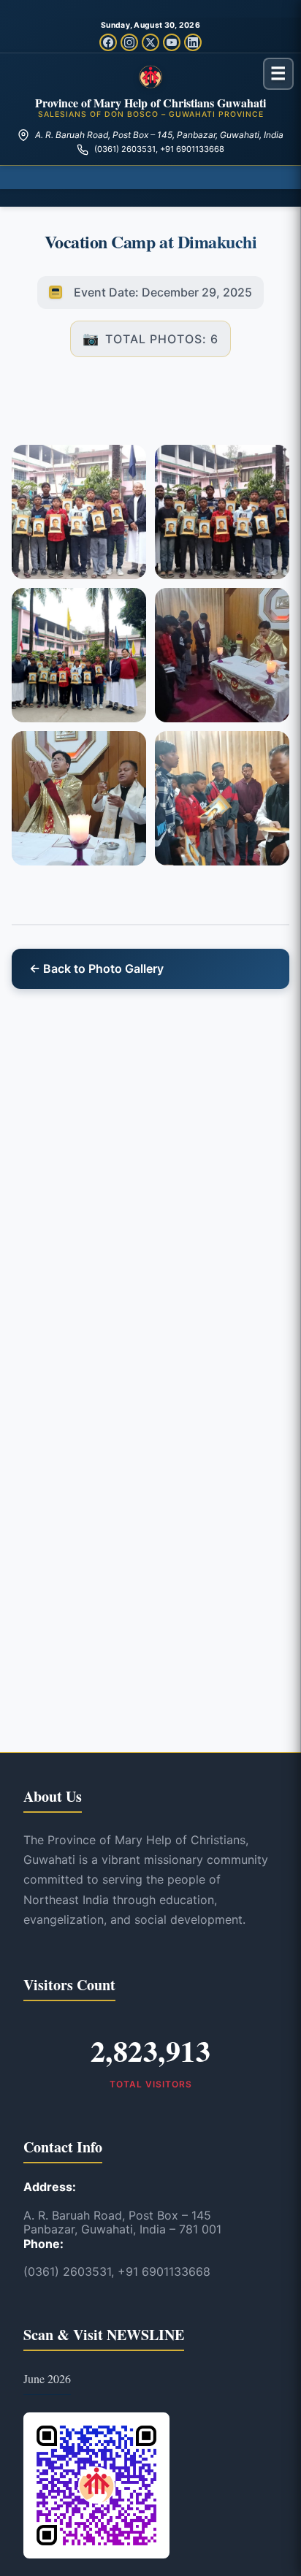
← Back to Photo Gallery (96, 968)
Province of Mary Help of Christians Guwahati (150, 103)
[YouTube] (172, 42)
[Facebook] (108, 42)
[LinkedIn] (193, 42)
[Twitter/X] (150, 42)
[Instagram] (129, 42)
